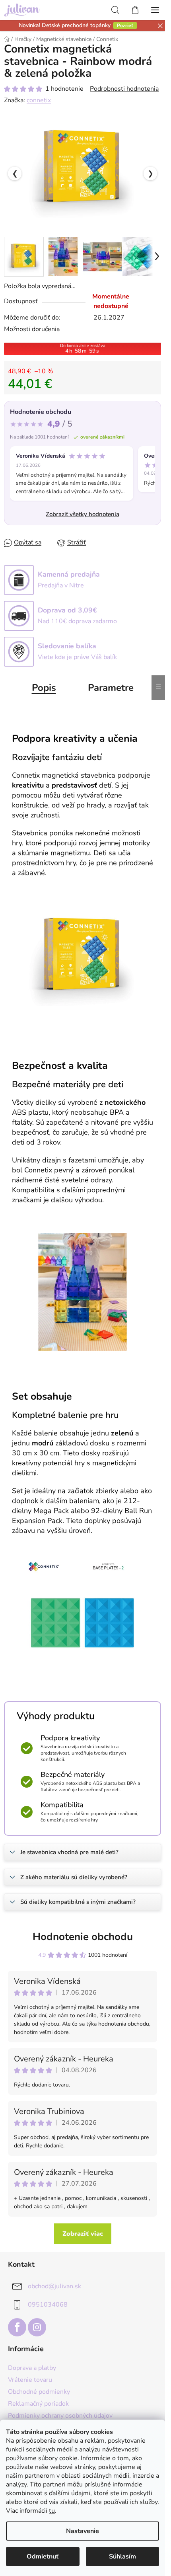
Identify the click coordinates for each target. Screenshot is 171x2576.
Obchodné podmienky (39, 2392)
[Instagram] (37, 2327)
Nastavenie (83, 2531)
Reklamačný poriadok (38, 2404)
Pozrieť (125, 25)
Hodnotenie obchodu (83, 1937)
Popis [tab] (44, 688)
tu (52, 2511)
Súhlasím (122, 2556)
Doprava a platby (32, 2368)
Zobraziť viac (83, 2234)
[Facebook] (17, 2327)
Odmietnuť (43, 2556)
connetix (39, 100)
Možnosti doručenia (32, 329)
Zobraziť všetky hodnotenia (83, 514)
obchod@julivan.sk (54, 2286)
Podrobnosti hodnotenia (124, 89)
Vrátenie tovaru (30, 2380)
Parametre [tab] (111, 688)
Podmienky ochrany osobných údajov (60, 2416)
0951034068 (48, 2305)
